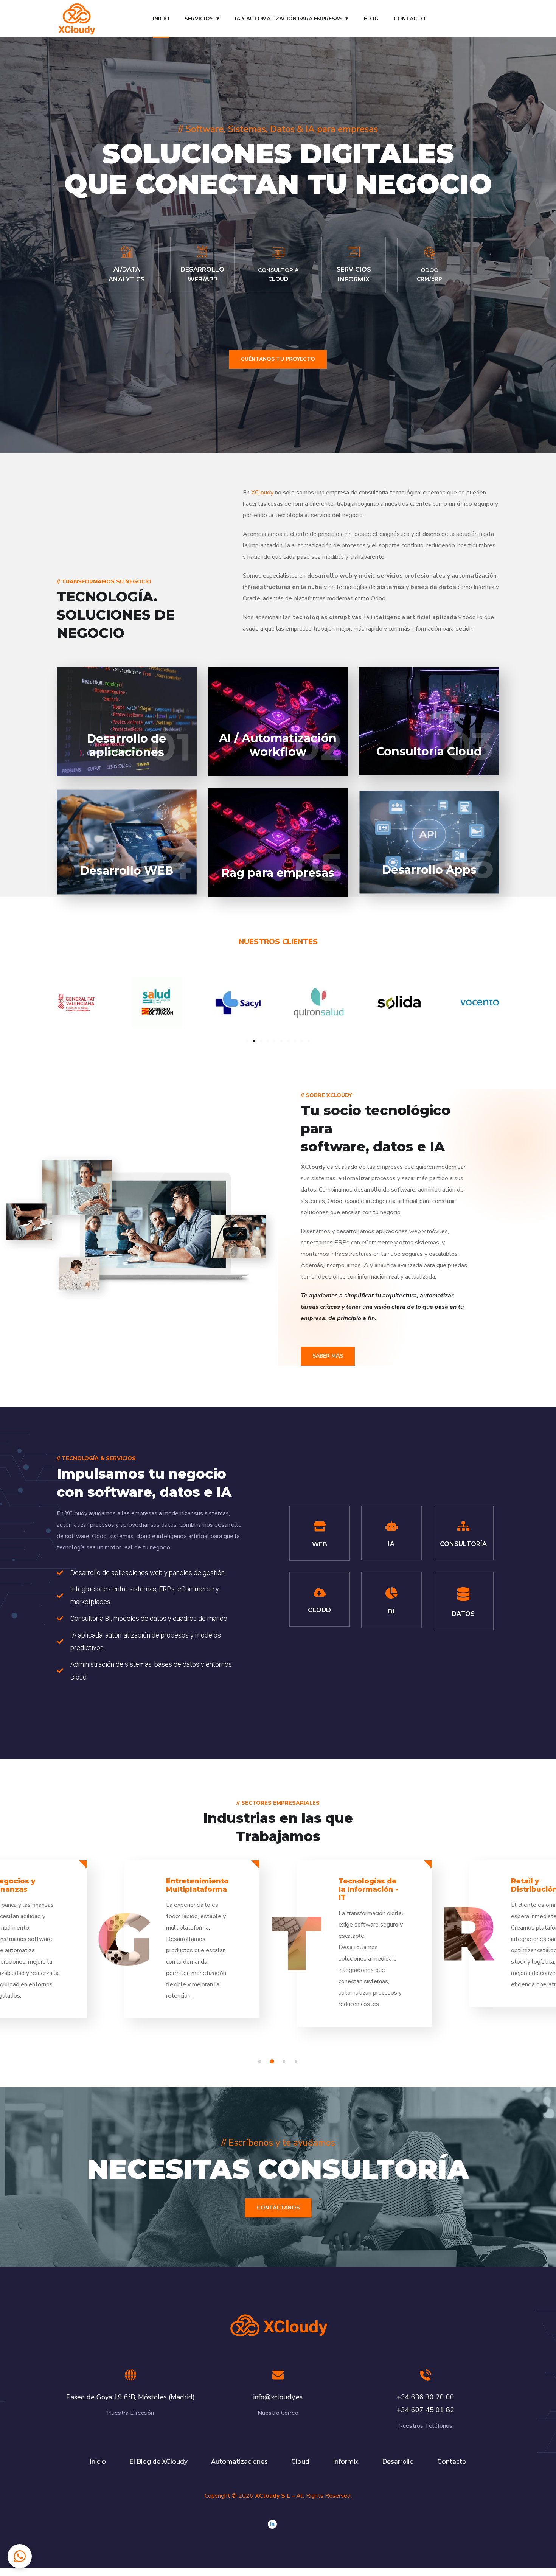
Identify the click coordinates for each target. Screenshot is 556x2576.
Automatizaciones (239, 2462)
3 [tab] (285, 2062)
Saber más (328, 1356)
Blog (371, 19)
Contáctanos (278, 2208)
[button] (247, 1041)
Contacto (410, 19)
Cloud (300, 2462)
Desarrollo (398, 2462)
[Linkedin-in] (272, 2524)
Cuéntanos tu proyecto (278, 359)
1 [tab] (261, 2062)
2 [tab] (273, 2062)
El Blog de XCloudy (158, 2462)
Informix (346, 2462)
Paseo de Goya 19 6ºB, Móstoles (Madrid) (130, 2397)
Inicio (161, 19)
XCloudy (262, 493)
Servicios (199, 19)
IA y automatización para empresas (289, 19)
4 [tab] (297, 2062)
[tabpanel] (364, 1950)
